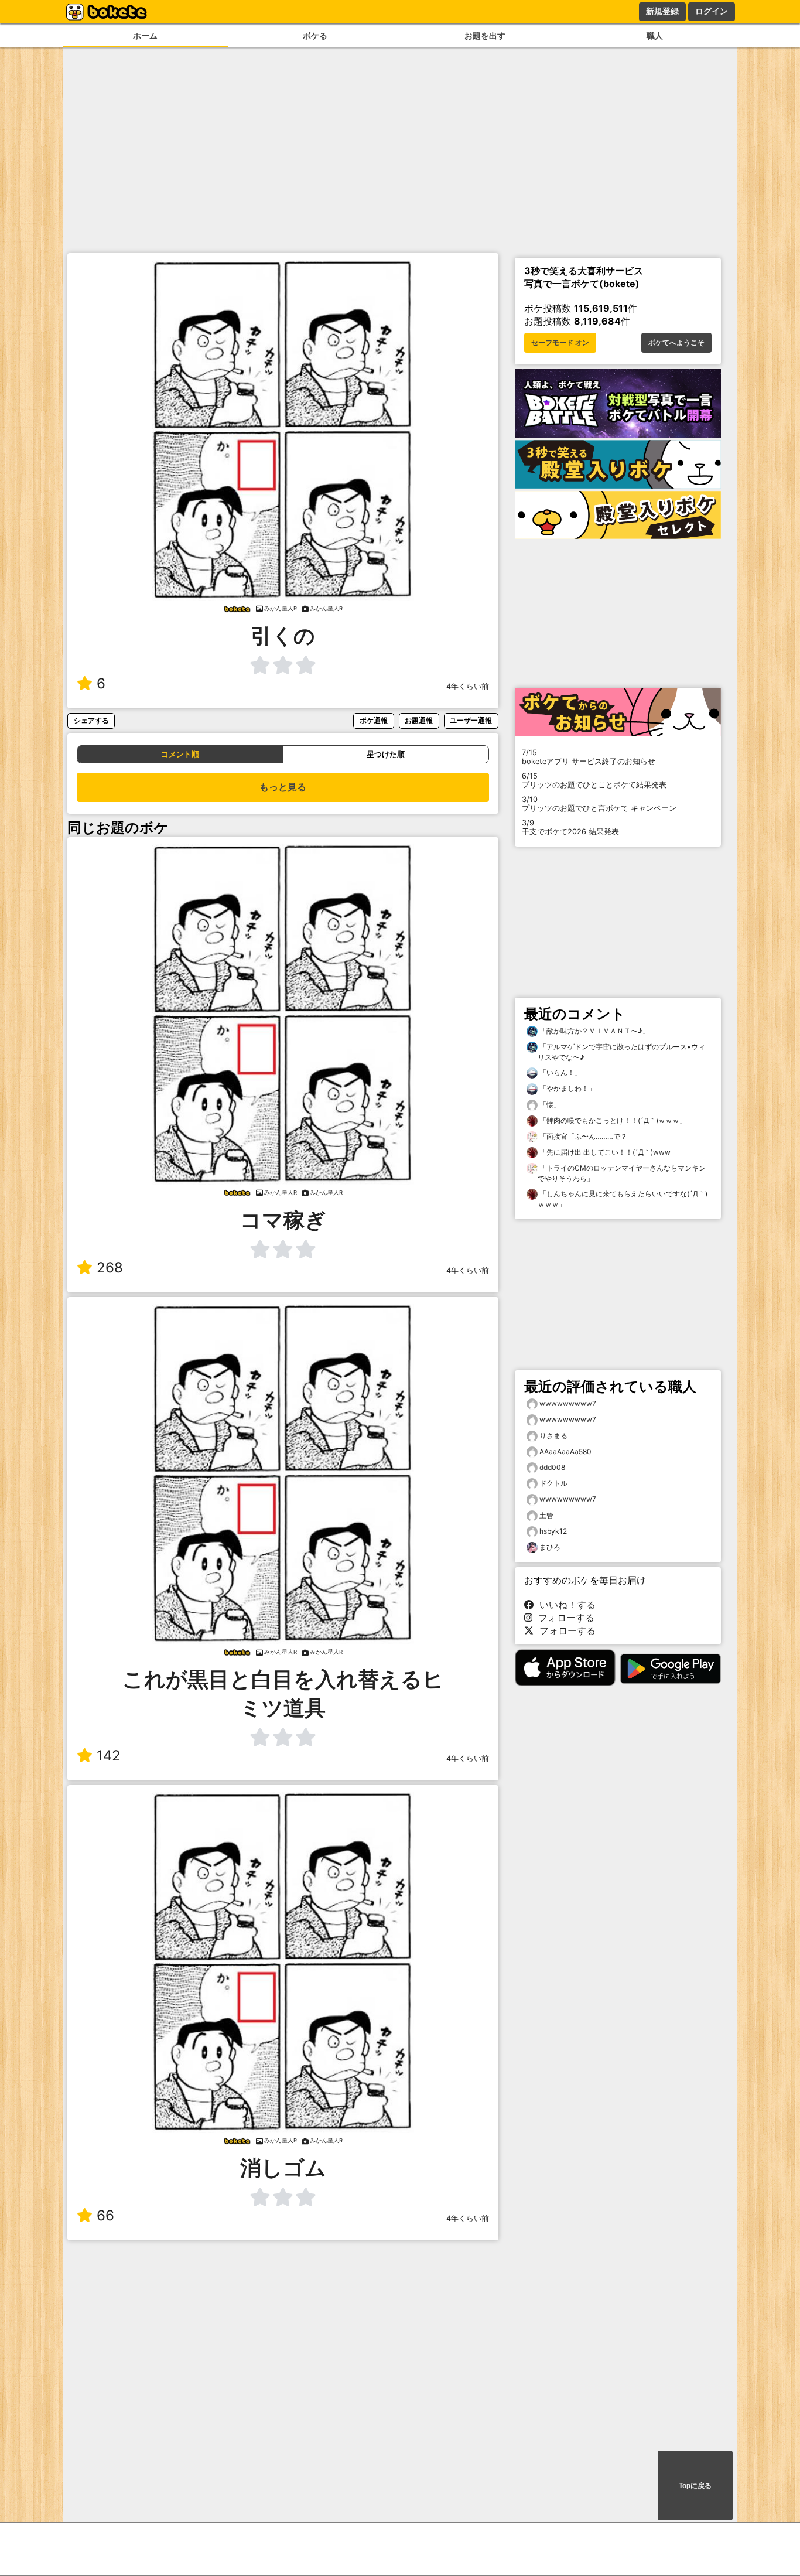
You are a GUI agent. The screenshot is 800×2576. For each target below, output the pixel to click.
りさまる (553, 1436)
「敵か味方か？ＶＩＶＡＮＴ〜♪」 (594, 1031)
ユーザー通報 (471, 720)
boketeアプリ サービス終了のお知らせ (589, 757)
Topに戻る (695, 2486)
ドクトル (553, 1483)
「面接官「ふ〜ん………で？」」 (589, 1136)
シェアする (91, 720)
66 (105, 2215)
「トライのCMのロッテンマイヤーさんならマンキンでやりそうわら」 (622, 1173)
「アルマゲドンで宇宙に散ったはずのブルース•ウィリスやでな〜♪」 (621, 1052)
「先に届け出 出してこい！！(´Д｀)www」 (608, 1152)
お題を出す (485, 35)
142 (109, 1756)
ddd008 (552, 1467)
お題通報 (419, 720)
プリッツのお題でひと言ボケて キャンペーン (599, 804)
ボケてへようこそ (676, 343)
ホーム (145, 35)
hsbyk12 (553, 1531)
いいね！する (565, 1605)
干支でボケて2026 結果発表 (570, 827)
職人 (655, 35)
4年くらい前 (468, 686)
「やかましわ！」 (567, 1088)
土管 (546, 1515)
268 (110, 1267)
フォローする (563, 1618)
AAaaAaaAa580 (565, 1451)
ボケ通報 (374, 720)
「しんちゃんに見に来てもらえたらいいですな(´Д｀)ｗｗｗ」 (623, 1199)
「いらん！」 (560, 1072)
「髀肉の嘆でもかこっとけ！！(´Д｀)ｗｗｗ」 (612, 1120)
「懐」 (549, 1105)
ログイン (712, 11)
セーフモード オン (560, 343)
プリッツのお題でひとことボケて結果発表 (594, 780)
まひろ (550, 1547)
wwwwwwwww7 (568, 1403)
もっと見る (283, 787)
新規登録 (662, 11)
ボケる (315, 35)
